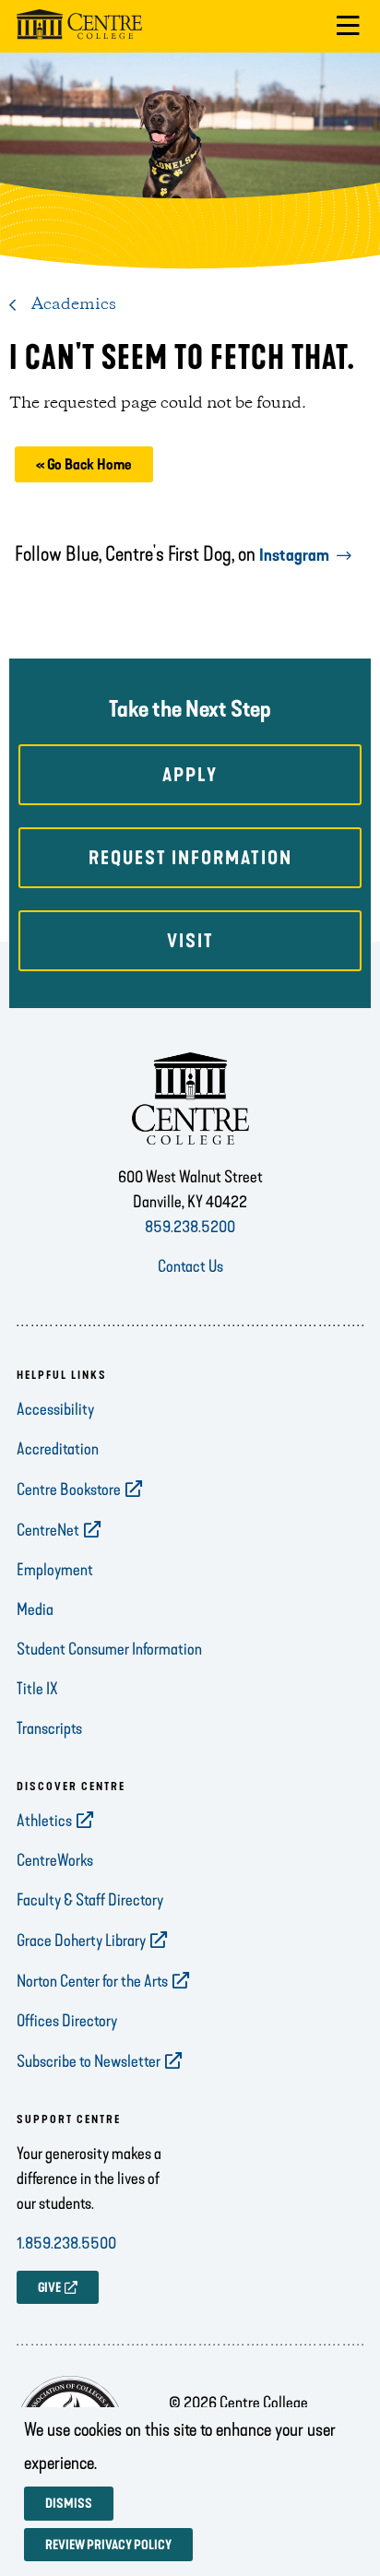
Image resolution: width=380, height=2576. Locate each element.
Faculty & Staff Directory (90, 1900)
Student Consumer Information (109, 1649)
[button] (348, 26)
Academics (74, 304)
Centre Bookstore (69, 1490)
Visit (190, 941)
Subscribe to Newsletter (89, 2061)
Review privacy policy (108, 2545)
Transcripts (49, 1728)
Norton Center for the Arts (92, 1981)
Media (35, 1609)
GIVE (49, 2288)
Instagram (294, 555)
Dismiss (69, 2504)
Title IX (37, 1689)
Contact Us (190, 1266)
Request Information (190, 858)
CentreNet (48, 1530)
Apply (190, 775)
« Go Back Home (84, 464)
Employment (55, 1570)
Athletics (44, 1821)
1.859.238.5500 (66, 2243)
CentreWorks (55, 1860)
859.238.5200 (190, 1227)
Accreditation (58, 1449)
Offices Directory (67, 2021)
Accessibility (55, 1409)
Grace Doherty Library (81, 1941)
